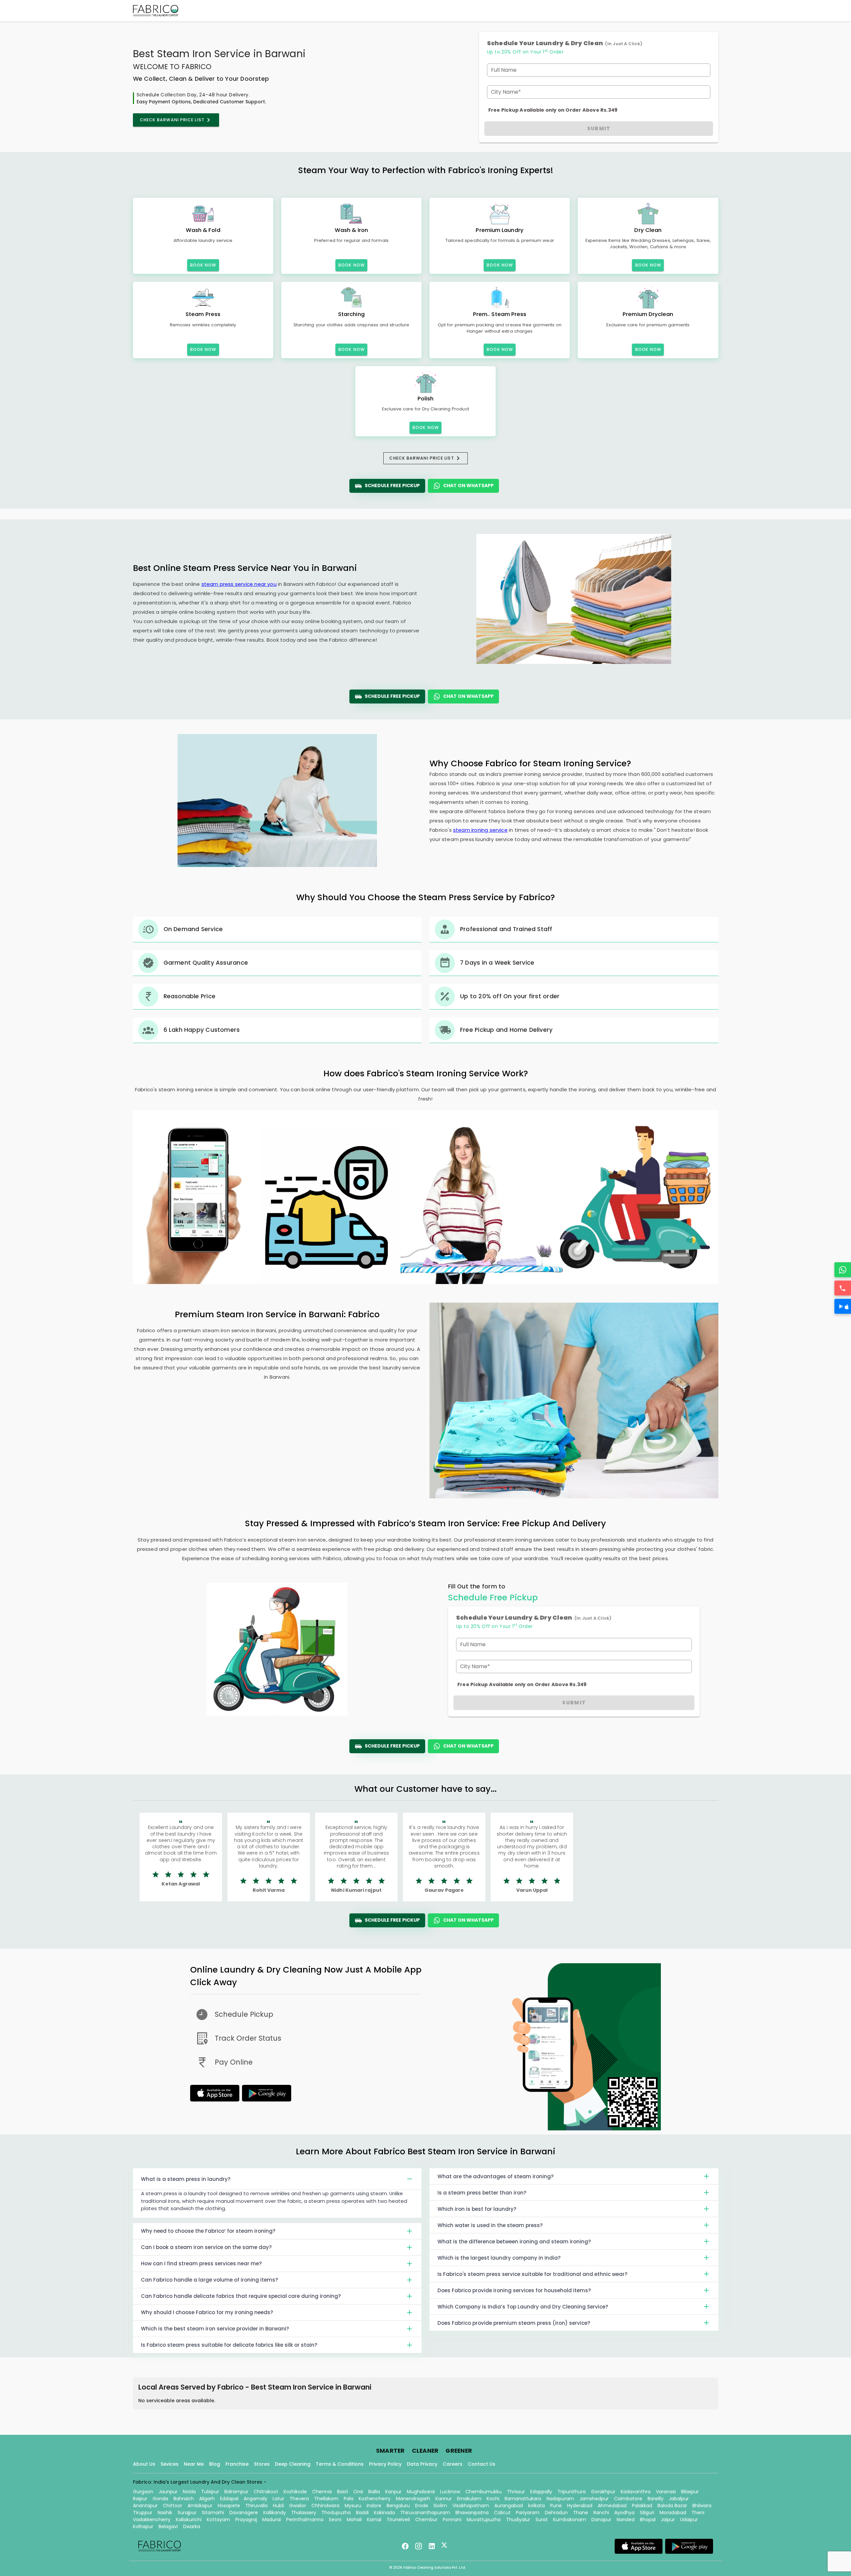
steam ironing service (480, 830)
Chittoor (173, 2506)
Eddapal (229, 2499)
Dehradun (556, 2513)
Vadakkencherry (152, 2520)
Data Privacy (422, 2464)
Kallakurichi (189, 2520)
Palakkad (642, 2506)
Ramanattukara (523, 2499)
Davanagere (244, 2513)
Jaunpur (168, 2492)
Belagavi (168, 2526)
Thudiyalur (518, 2520)
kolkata (537, 2506)
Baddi (362, 2513)
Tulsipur (210, 2492)
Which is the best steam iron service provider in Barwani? (215, 2329)
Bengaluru (398, 2506)
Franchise (237, 2464)
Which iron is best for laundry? (477, 2209)
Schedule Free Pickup (392, 485)
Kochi (493, 2499)
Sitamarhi (213, 2513)
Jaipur (668, 2520)
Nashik (165, 2513)
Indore (374, 2506)
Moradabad (673, 2513)
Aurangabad (509, 2506)
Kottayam (218, 2520)
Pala (349, 2499)
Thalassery (304, 2513)
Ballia (374, 2492)
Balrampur (236, 2492)
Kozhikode (295, 2492)
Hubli (278, 2506)
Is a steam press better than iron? (482, 2193)
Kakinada (384, 2513)
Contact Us (482, 2464)
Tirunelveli (398, 2520)
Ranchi (601, 2513)
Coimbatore (628, 2499)
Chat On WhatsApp (468, 485)
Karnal (374, 2520)
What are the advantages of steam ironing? (495, 2176)
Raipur (140, 2499)
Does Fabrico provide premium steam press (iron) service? (514, 2323)
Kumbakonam (570, 2520)
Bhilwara (702, 2506)
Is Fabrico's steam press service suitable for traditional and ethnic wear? (532, 2274)
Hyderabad (580, 2506)
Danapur (601, 2520)
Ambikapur (200, 2506)
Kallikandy (275, 2513)
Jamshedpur (594, 2499)
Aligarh (207, 2499)
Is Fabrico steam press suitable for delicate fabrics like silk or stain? (229, 2345)
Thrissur (516, 2492)
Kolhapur (143, 2526)
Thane (581, 2513)
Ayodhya (624, 2513)
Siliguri (647, 2513)
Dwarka (192, 2526)
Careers (453, 2464)
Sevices (170, 2464)
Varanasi (666, 2492)
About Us (144, 2464)
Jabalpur (679, 2499)
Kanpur (393, 2492)
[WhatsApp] (843, 1270)
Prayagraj (246, 2520)
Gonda (160, 2499)
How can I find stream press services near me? (201, 2263)
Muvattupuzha (484, 2520)
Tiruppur (143, 2513)
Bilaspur (690, 2492)
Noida (189, 2492)
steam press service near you (239, 584)
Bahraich (184, 2499)
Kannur (444, 2499)
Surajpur (187, 2513)
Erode (422, 2506)
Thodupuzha (336, 2513)
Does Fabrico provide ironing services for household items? (514, 2290)
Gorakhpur (603, 2492)
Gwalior (298, 2506)
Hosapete (229, 2506)
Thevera (299, 2499)
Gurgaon (143, 2492)
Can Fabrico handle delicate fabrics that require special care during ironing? (241, 2296)
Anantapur (145, 2506)
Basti (343, 2492)
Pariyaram (528, 2513)
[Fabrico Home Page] (156, 11)
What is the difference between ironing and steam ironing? (514, 2242)
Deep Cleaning (293, 2464)
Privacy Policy (385, 2464)
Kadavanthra (636, 2492)
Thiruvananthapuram (425, 2513)
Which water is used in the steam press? (490, 2225)
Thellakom (326, 2499)
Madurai (272, 2520)
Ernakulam (469, 2499)
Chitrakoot (266, 2492)
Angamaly (255, 2499)
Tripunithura (572, 2492)
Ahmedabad (612, 2506)
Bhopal (648, 2520)
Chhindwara (325, 2506)
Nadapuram (560, 2499)
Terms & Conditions (340, 2464)
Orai (358, 2492)
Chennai (322, 2492)
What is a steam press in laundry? (186, 2179)
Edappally (541, 2492)
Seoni (335, 2520)
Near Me (194, 2464)
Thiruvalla (256, 2506)
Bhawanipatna (472, 2513)
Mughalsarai (421, 2492)
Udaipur (689, 2520)
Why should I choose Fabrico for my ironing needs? (207, 2312)
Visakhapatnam (471, 2506)
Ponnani (452, 2520)
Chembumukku (484, 2492)
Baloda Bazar (672, 2506)
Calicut (502, 2513)
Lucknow (450, 2492)
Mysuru (353, 2506)
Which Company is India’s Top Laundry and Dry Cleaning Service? (523, 2307)
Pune (556, 2506)
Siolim (440, 2506)
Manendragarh (413, 2499)
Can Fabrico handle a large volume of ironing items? (209, 2280)
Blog (215, 2464)
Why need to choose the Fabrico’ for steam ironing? (208, 2231)
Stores (262, 2464)
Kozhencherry (375, 2499)
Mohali (354, 2520)
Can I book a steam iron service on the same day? (206, 2247)
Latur (278, 2499)
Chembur (426, 2520)
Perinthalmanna (305, 2520)
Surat (542, 2520)
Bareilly (656, 2499)
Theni (698, 2513)
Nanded (626, 2520)
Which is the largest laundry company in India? (499, 2258)
